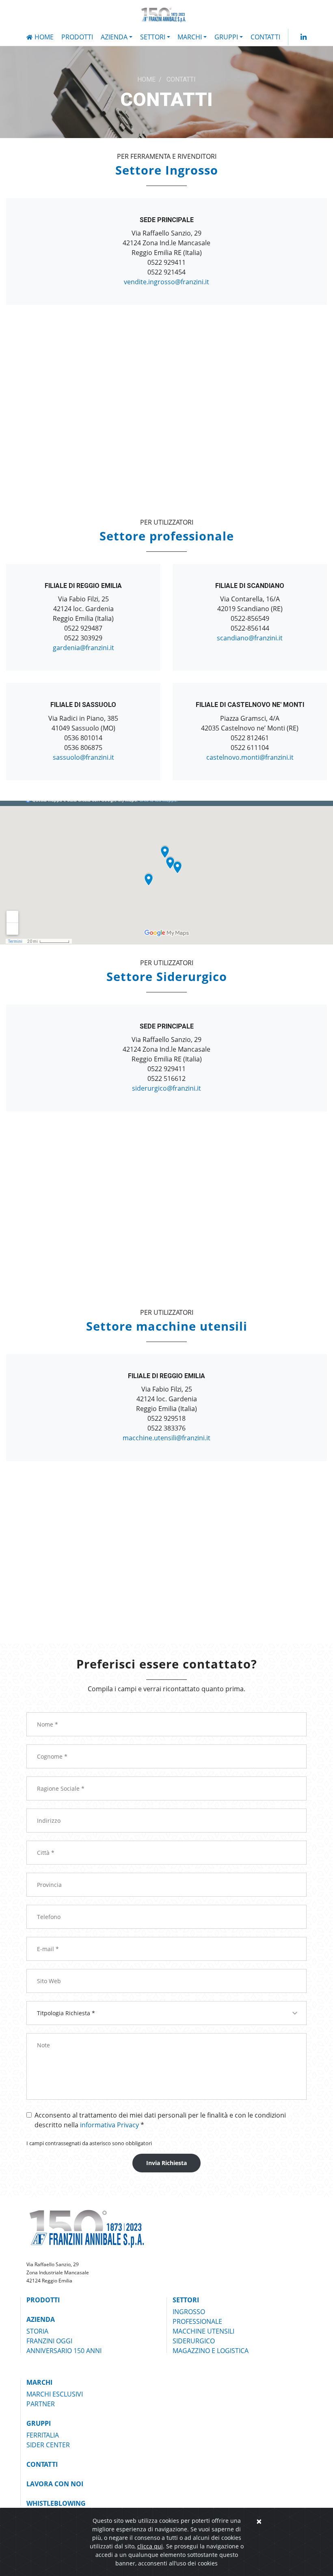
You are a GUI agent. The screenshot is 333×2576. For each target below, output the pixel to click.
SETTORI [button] (153, 37)
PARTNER (41, 2404)
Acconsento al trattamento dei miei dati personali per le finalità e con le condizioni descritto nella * (160, 2120)
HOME (146, 80)
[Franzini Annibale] (165, 15)
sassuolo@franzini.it (83, 757)
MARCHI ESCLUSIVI (55, 2394)
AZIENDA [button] (114, 37)
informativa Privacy (109, 2125)
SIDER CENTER (48, 2445)
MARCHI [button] (190, 37)
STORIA (37, 2331)
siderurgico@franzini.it (166, 1088)
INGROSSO (189, 2312)
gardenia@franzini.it (83, 648)
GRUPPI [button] (226, 37)
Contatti (265, 37)
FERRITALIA (43, 2435)
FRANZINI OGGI (49, 2341)
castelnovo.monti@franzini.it (250, 757)
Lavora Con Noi (55, 2484)
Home (44, 37)
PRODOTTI (77, 37)
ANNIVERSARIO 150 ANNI (64, 2351)
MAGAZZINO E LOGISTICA (211, 2351)
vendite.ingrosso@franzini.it (166, 282)
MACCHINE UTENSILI (203, 2331)
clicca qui (150, 2546)
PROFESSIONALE (197, 2321)
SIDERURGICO (194, 2341)
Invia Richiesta (166, 2163)
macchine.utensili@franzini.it (166, 1438)
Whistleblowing (56, 2503)
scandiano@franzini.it (250, 638)
